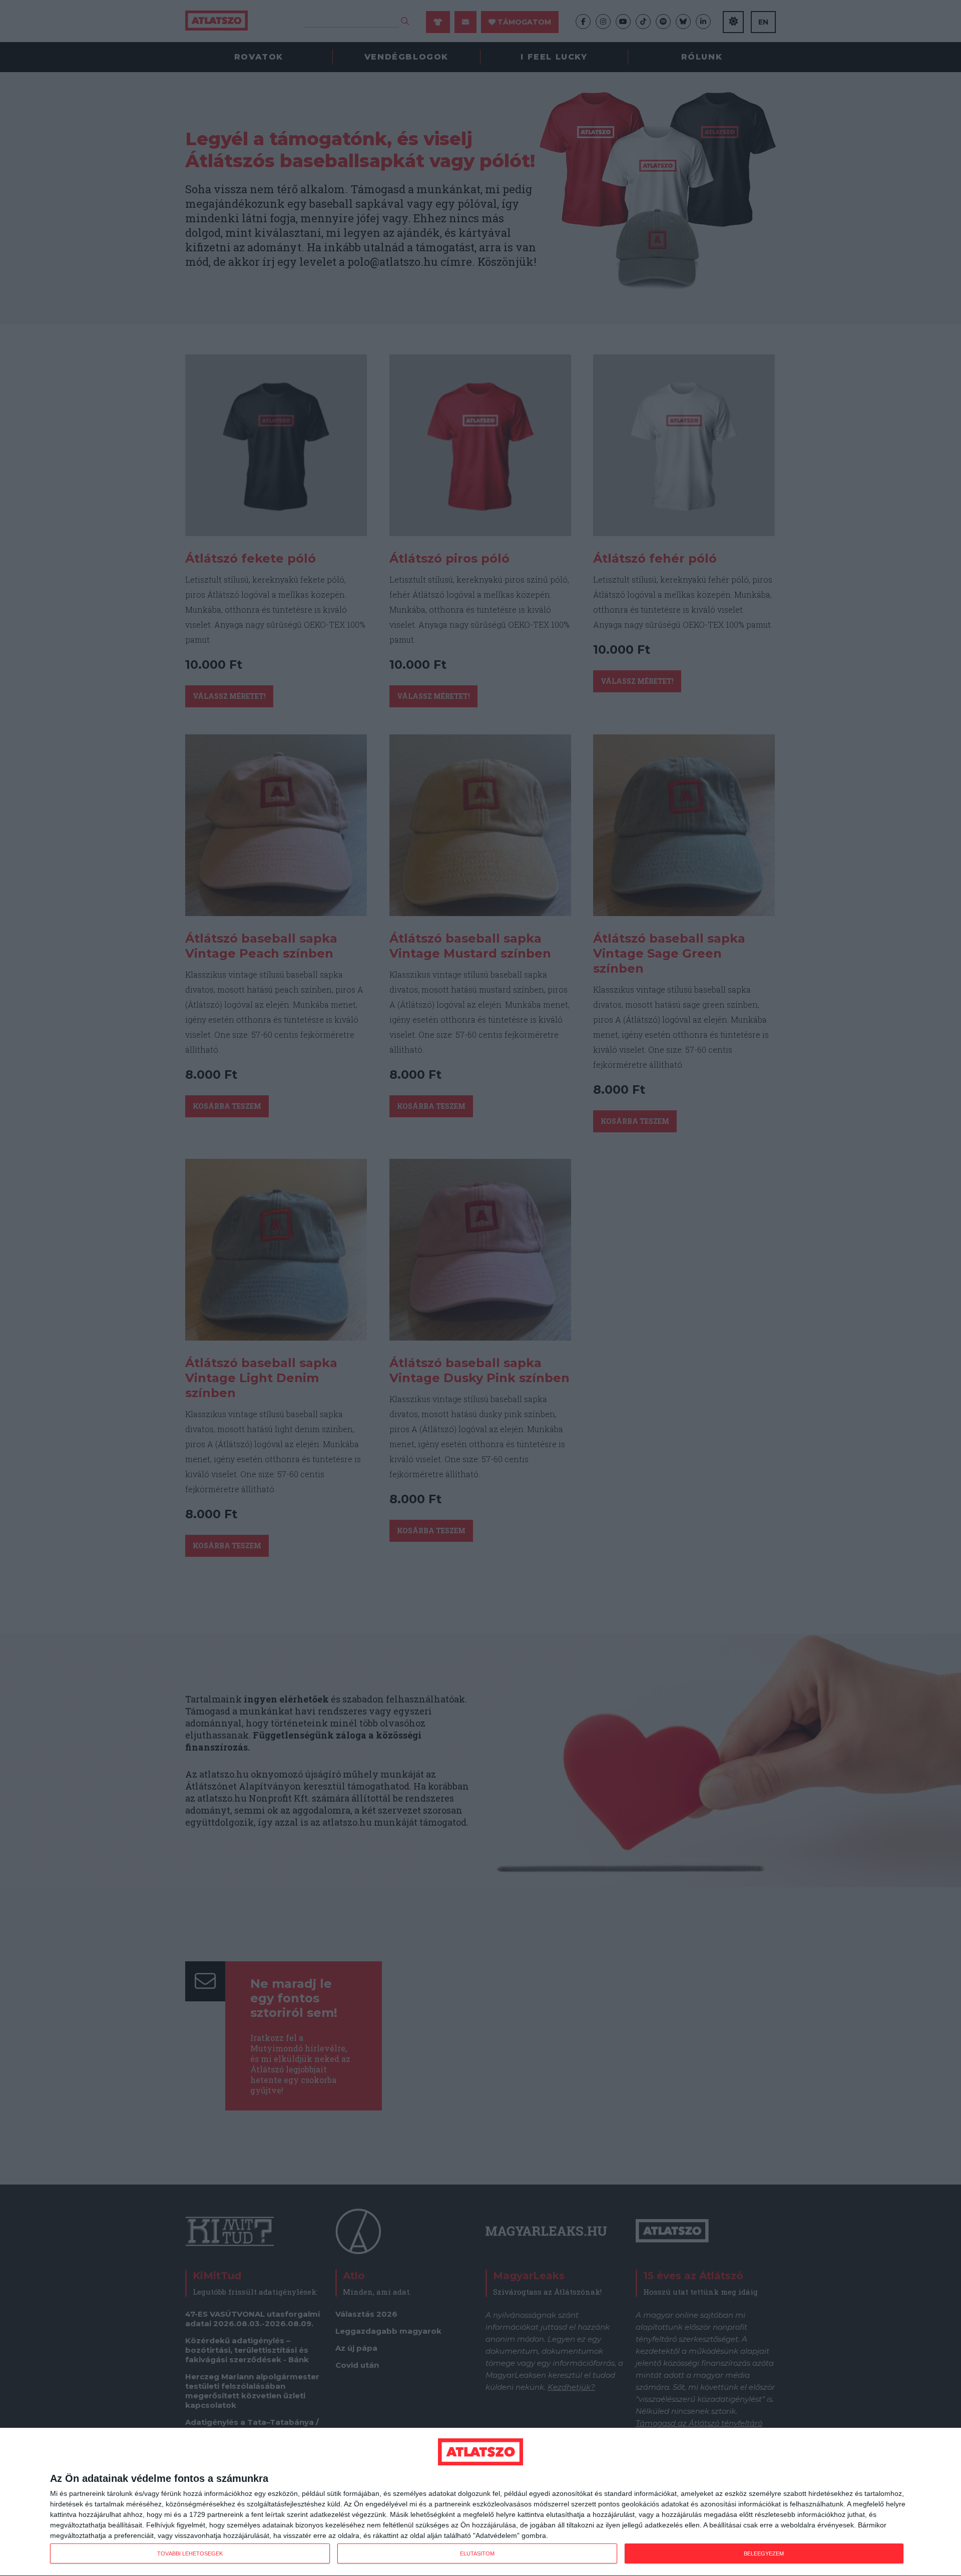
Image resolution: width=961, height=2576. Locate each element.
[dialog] (480, 2502)
